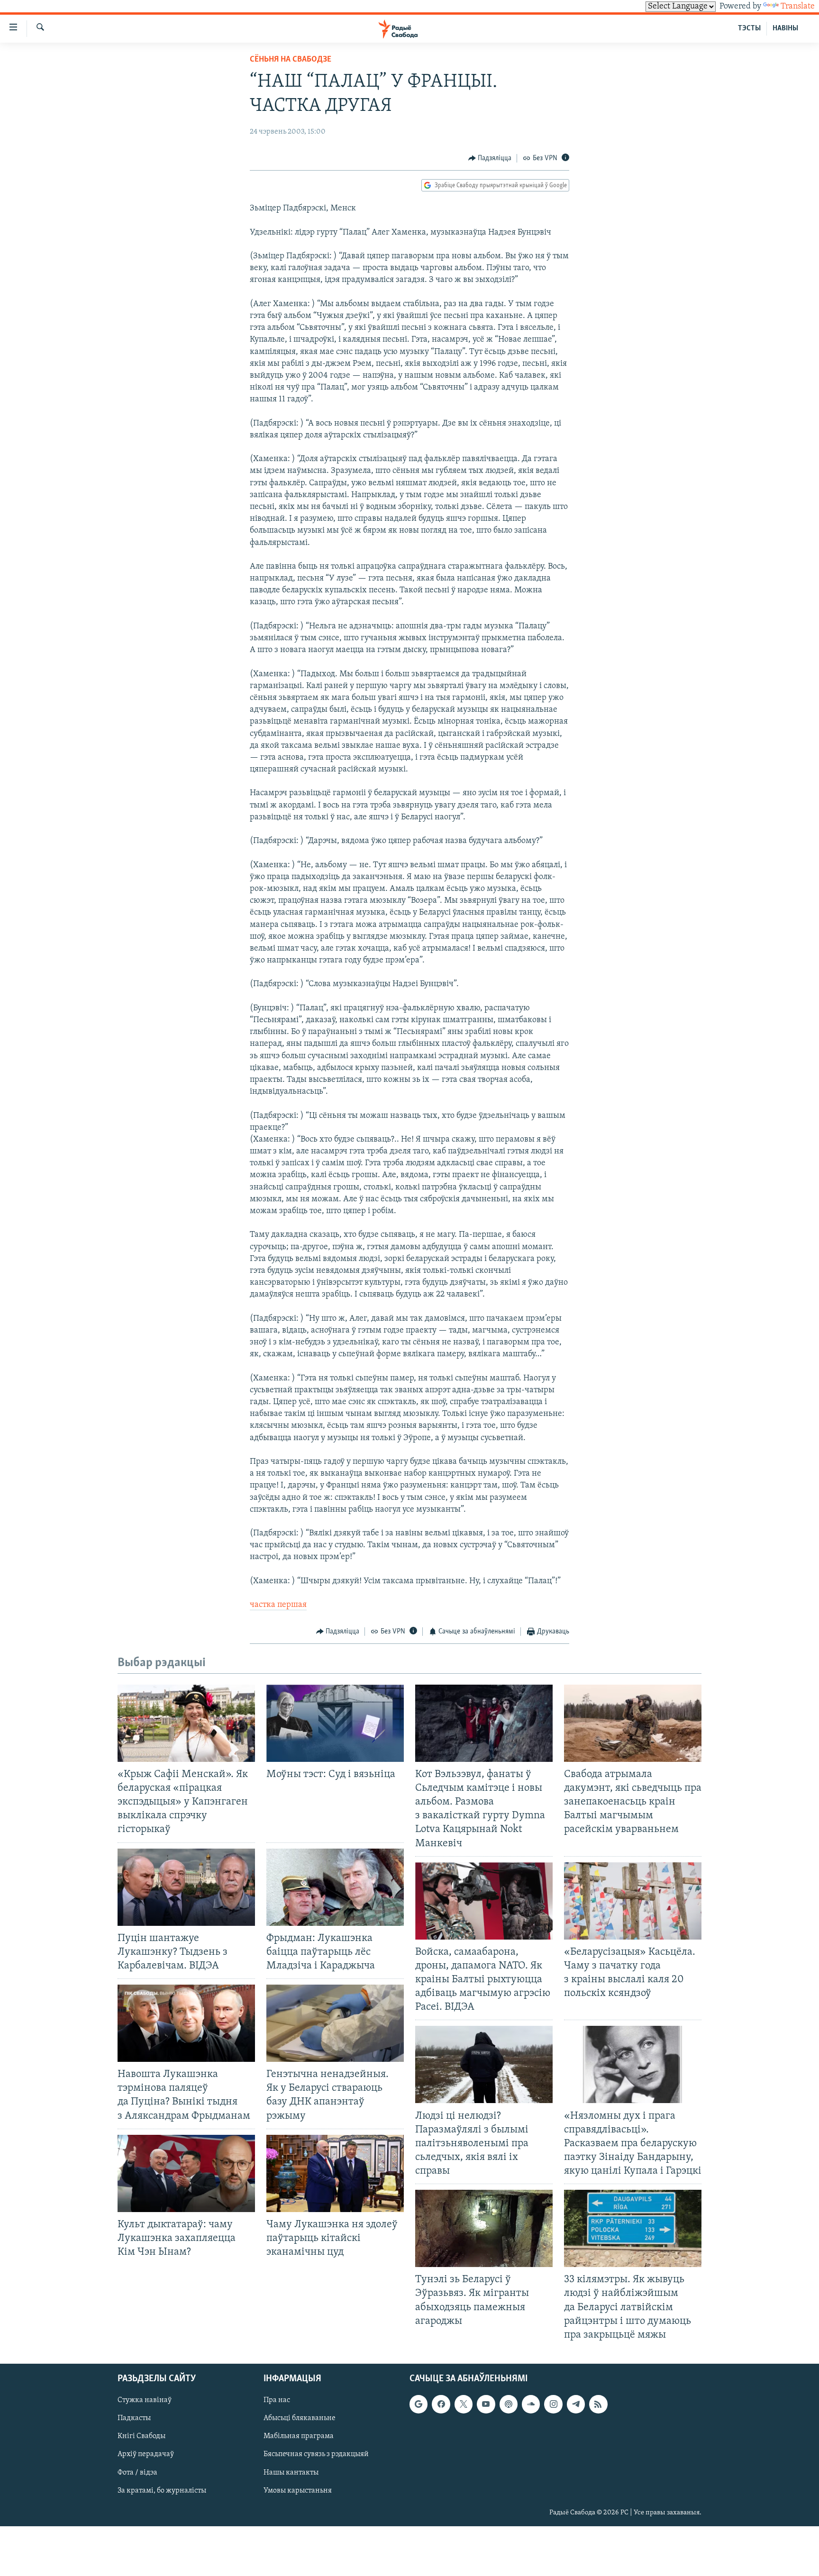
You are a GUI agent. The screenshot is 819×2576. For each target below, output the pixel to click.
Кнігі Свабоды (141, 2436)
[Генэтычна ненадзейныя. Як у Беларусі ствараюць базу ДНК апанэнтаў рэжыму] (335, 2023)
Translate (798, 7)
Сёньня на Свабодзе (291, 60)
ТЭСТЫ (749, 28)
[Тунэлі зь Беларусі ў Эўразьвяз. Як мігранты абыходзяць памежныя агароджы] (484, 2228)
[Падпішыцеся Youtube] (486, 2404)
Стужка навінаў (145, 2400)
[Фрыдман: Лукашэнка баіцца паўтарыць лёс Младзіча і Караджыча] (335, 1887)
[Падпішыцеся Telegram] (576, 2404)
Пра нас (277, 2400)
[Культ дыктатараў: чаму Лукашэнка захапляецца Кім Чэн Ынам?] (186, 2173)
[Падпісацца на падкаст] (509, 2404)
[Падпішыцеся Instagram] (553, 2404)
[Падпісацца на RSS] (598, 2404)
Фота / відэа (137, 2472)
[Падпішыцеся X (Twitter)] (464, 2404)
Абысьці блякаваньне (300, 2418)
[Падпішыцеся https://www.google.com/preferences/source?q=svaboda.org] (419, 2404)
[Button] (490, 158)
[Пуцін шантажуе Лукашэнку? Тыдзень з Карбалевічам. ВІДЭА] (186, 1887)
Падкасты (134, 2418)
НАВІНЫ (785, 28)
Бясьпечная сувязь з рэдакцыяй (316, 2454)
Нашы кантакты (291, 2472)
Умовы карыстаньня (298, 2490)
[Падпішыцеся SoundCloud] (531, 2404)
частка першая (278, 1605)
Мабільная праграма (299, 2436)
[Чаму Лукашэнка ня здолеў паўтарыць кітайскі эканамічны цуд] (335, 2173)
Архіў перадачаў (146, 2454)
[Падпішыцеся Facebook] (441, 2404)
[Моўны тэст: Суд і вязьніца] (335, 1723)
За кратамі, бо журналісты (162, 2490)
